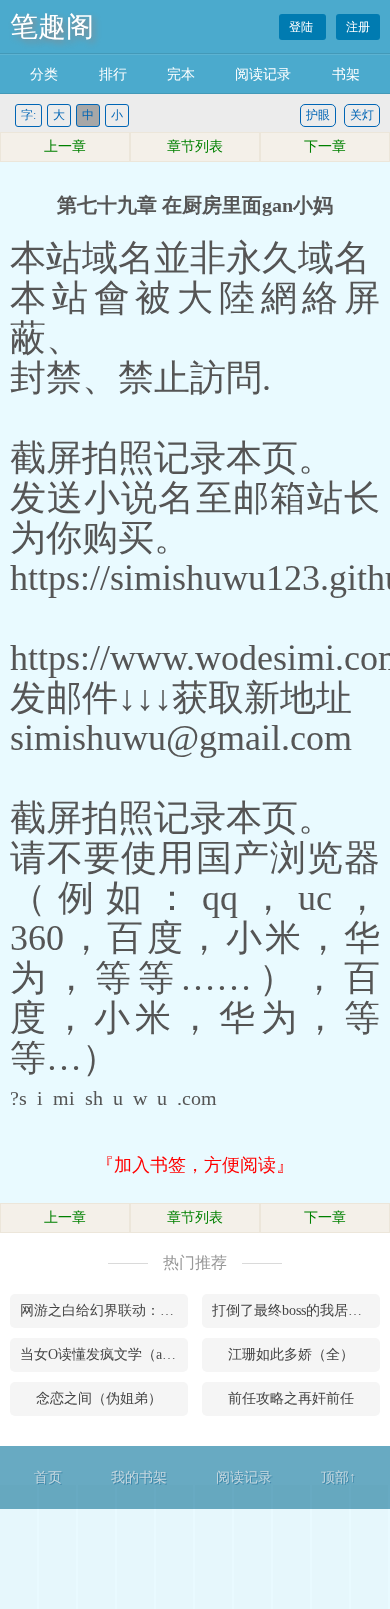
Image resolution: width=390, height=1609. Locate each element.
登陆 (302, 27)
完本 (181, 74)
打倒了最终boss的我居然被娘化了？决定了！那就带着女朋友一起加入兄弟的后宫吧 (296, 1310)
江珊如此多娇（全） (291, 1354)
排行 (113, 74)
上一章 (65, 146)
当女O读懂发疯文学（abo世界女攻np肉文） (104, 1354)
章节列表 (195, 146)
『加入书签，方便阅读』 (195, 1165)
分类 (44, 74)
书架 (346, 74)
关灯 (362, 115)
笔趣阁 (52, 26)
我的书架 (139, 1477)
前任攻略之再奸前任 (291, 1398)
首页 (48, 1477)
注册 (358, 27)
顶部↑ (338, 1477)
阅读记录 (263, 74)
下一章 (325, 146)
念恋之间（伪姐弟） (99, 1398)
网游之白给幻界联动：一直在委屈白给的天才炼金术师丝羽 (104, 1310)
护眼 (318, 115)
